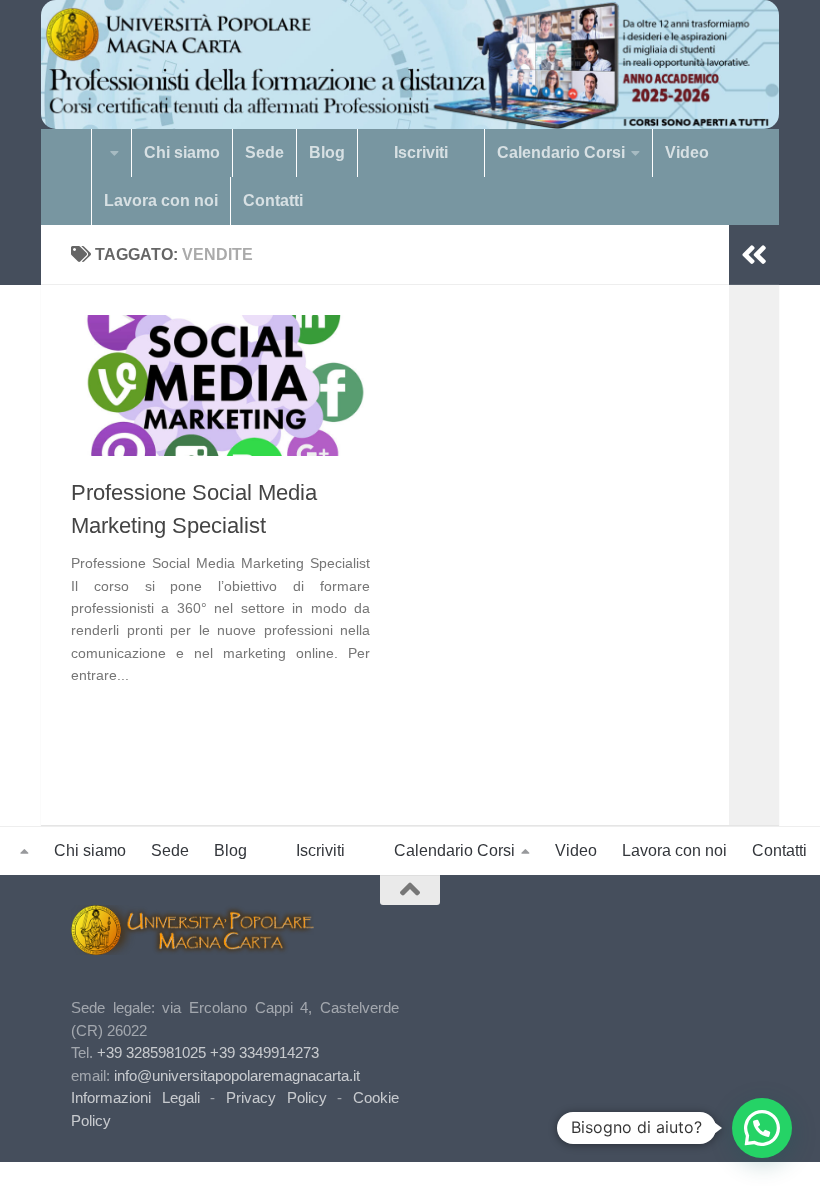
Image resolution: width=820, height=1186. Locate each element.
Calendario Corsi (561, 152)
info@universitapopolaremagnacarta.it (237, 1075)
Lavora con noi (161, 200)
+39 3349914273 (264, 1052)
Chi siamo (182, 152)
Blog (327, 152)
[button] (762, 1128)
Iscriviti (421, 152)
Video (687, 152)
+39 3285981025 (151, 1052)
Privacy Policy (276, 1097)
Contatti (273, 200)
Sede (264, 152)
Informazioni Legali (135, 1097)
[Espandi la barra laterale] (754, 255)
